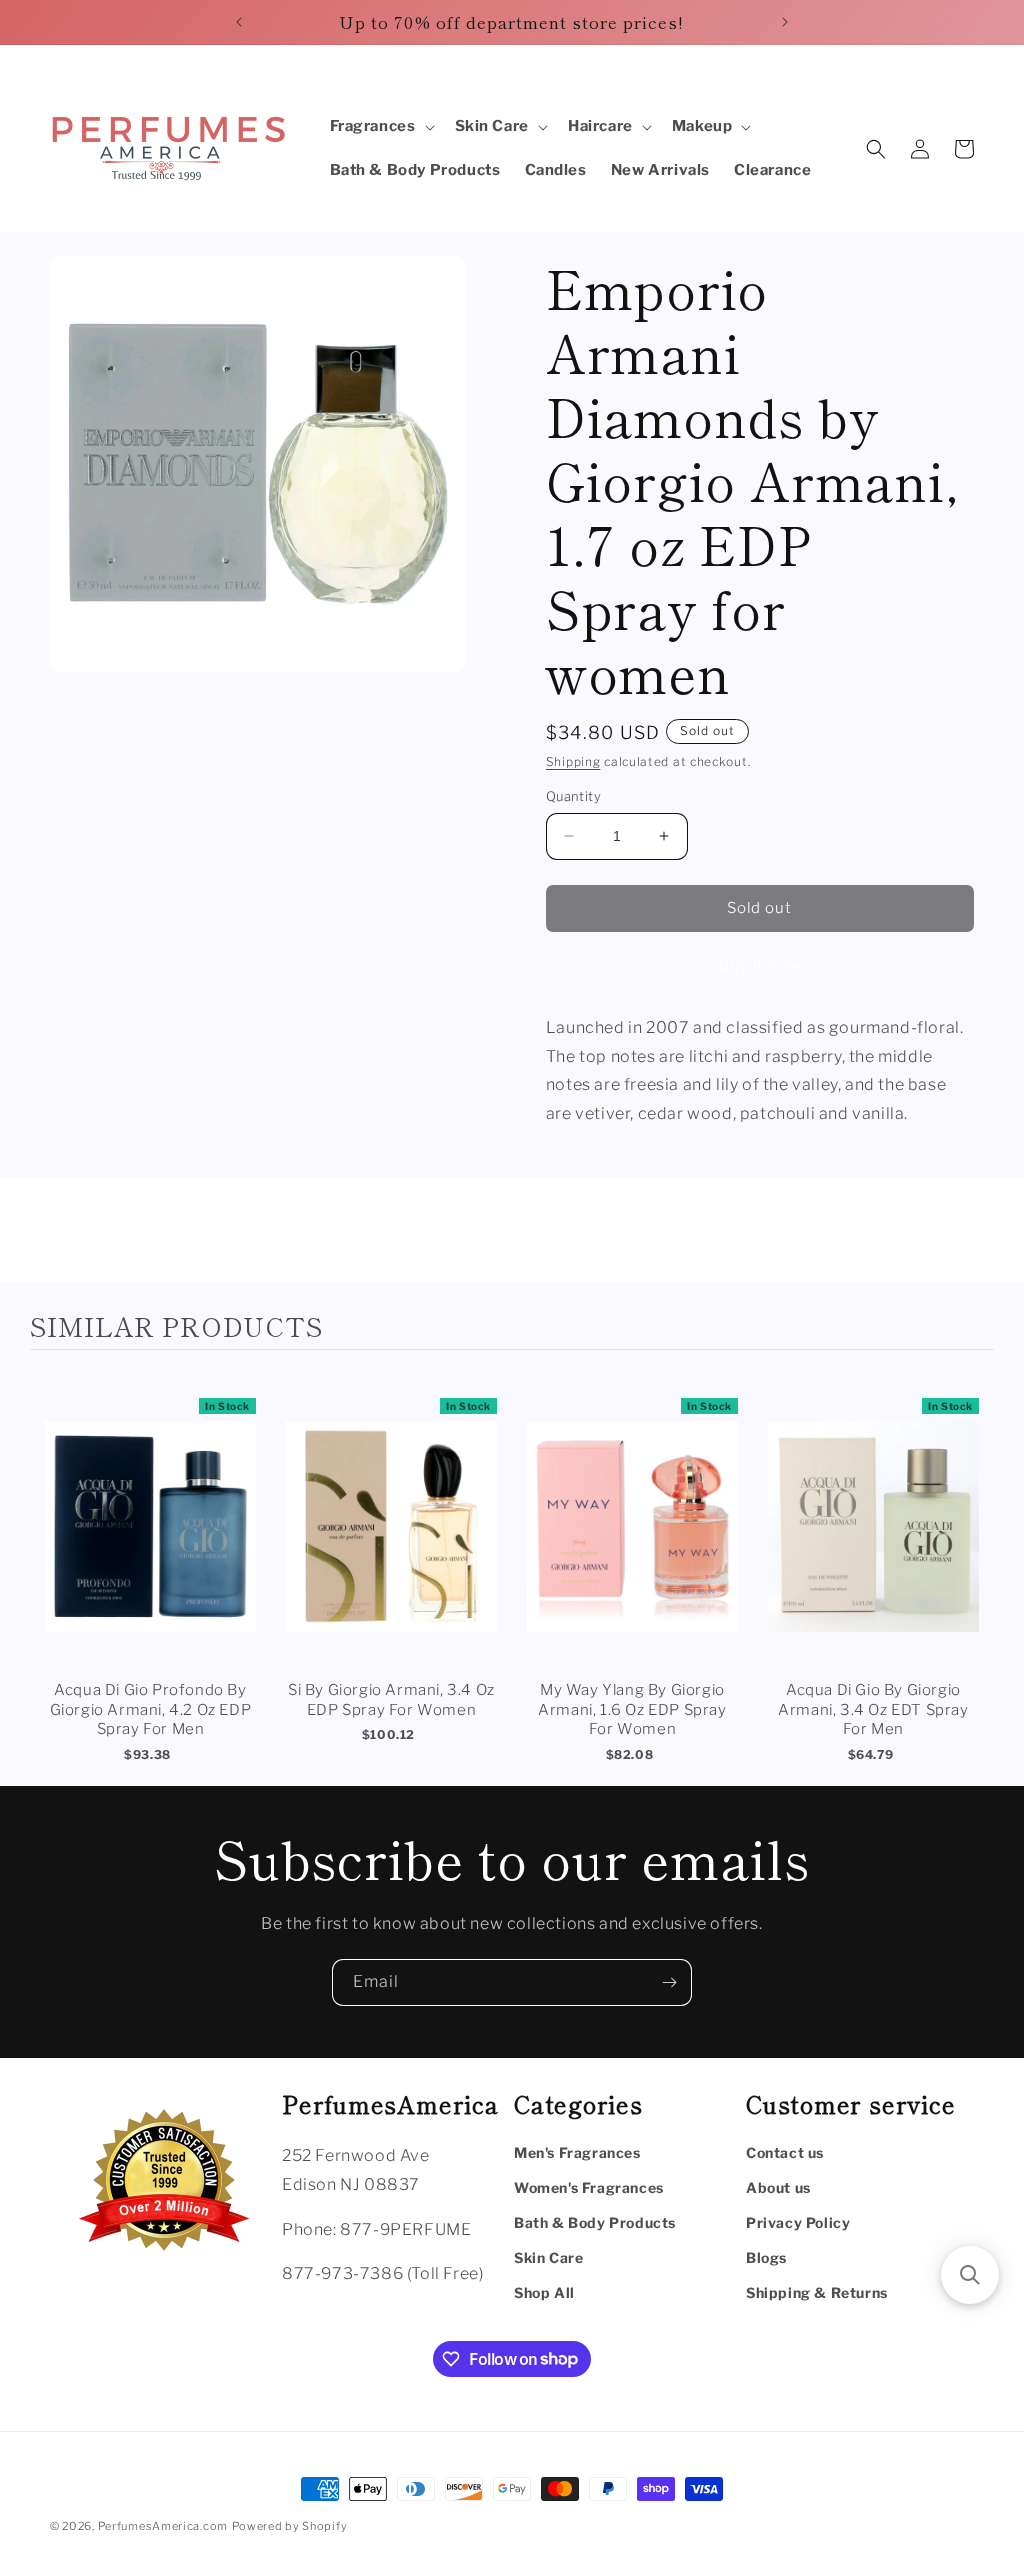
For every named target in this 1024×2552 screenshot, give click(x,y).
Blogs (766, 2257)
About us (778, 2187)
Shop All (544, 2292)
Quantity (573, 796)
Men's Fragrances (577, 2152)
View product (150, 1546)
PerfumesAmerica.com (163, 2526)
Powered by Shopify (290, 2526)
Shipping (573, 761)
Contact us (785, 2152)
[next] (974, 1570)
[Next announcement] (785, 22)
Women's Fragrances (589, 2187)
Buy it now (760, 966)
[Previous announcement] (239, 22)
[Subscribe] (669, 1982)
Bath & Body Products (595, 2222)
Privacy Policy (798, 2222)
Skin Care (548, 2257)
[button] (380, 127)
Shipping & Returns (817, 2292)
